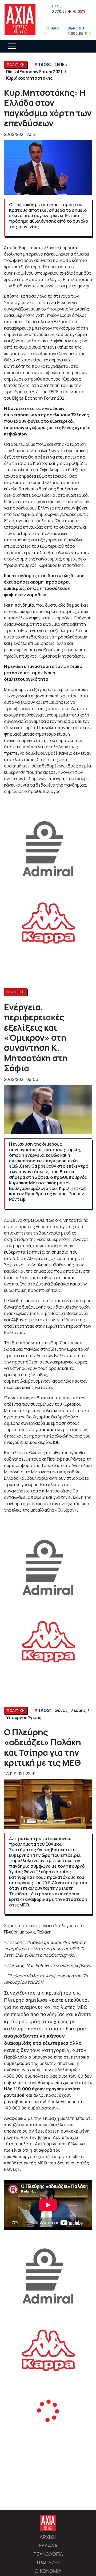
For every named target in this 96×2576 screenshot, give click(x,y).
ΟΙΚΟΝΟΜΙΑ (48, 2571)
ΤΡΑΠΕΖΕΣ (48, 2562)
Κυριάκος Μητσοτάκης (29, 78)
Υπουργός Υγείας (24, 1718)
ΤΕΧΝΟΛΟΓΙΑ (48, 2554)
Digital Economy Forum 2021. (35, 72)
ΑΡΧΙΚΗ (48, 2537)
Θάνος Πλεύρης (70, 1710)
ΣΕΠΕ (59, 64)
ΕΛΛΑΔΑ (48, 2545)
